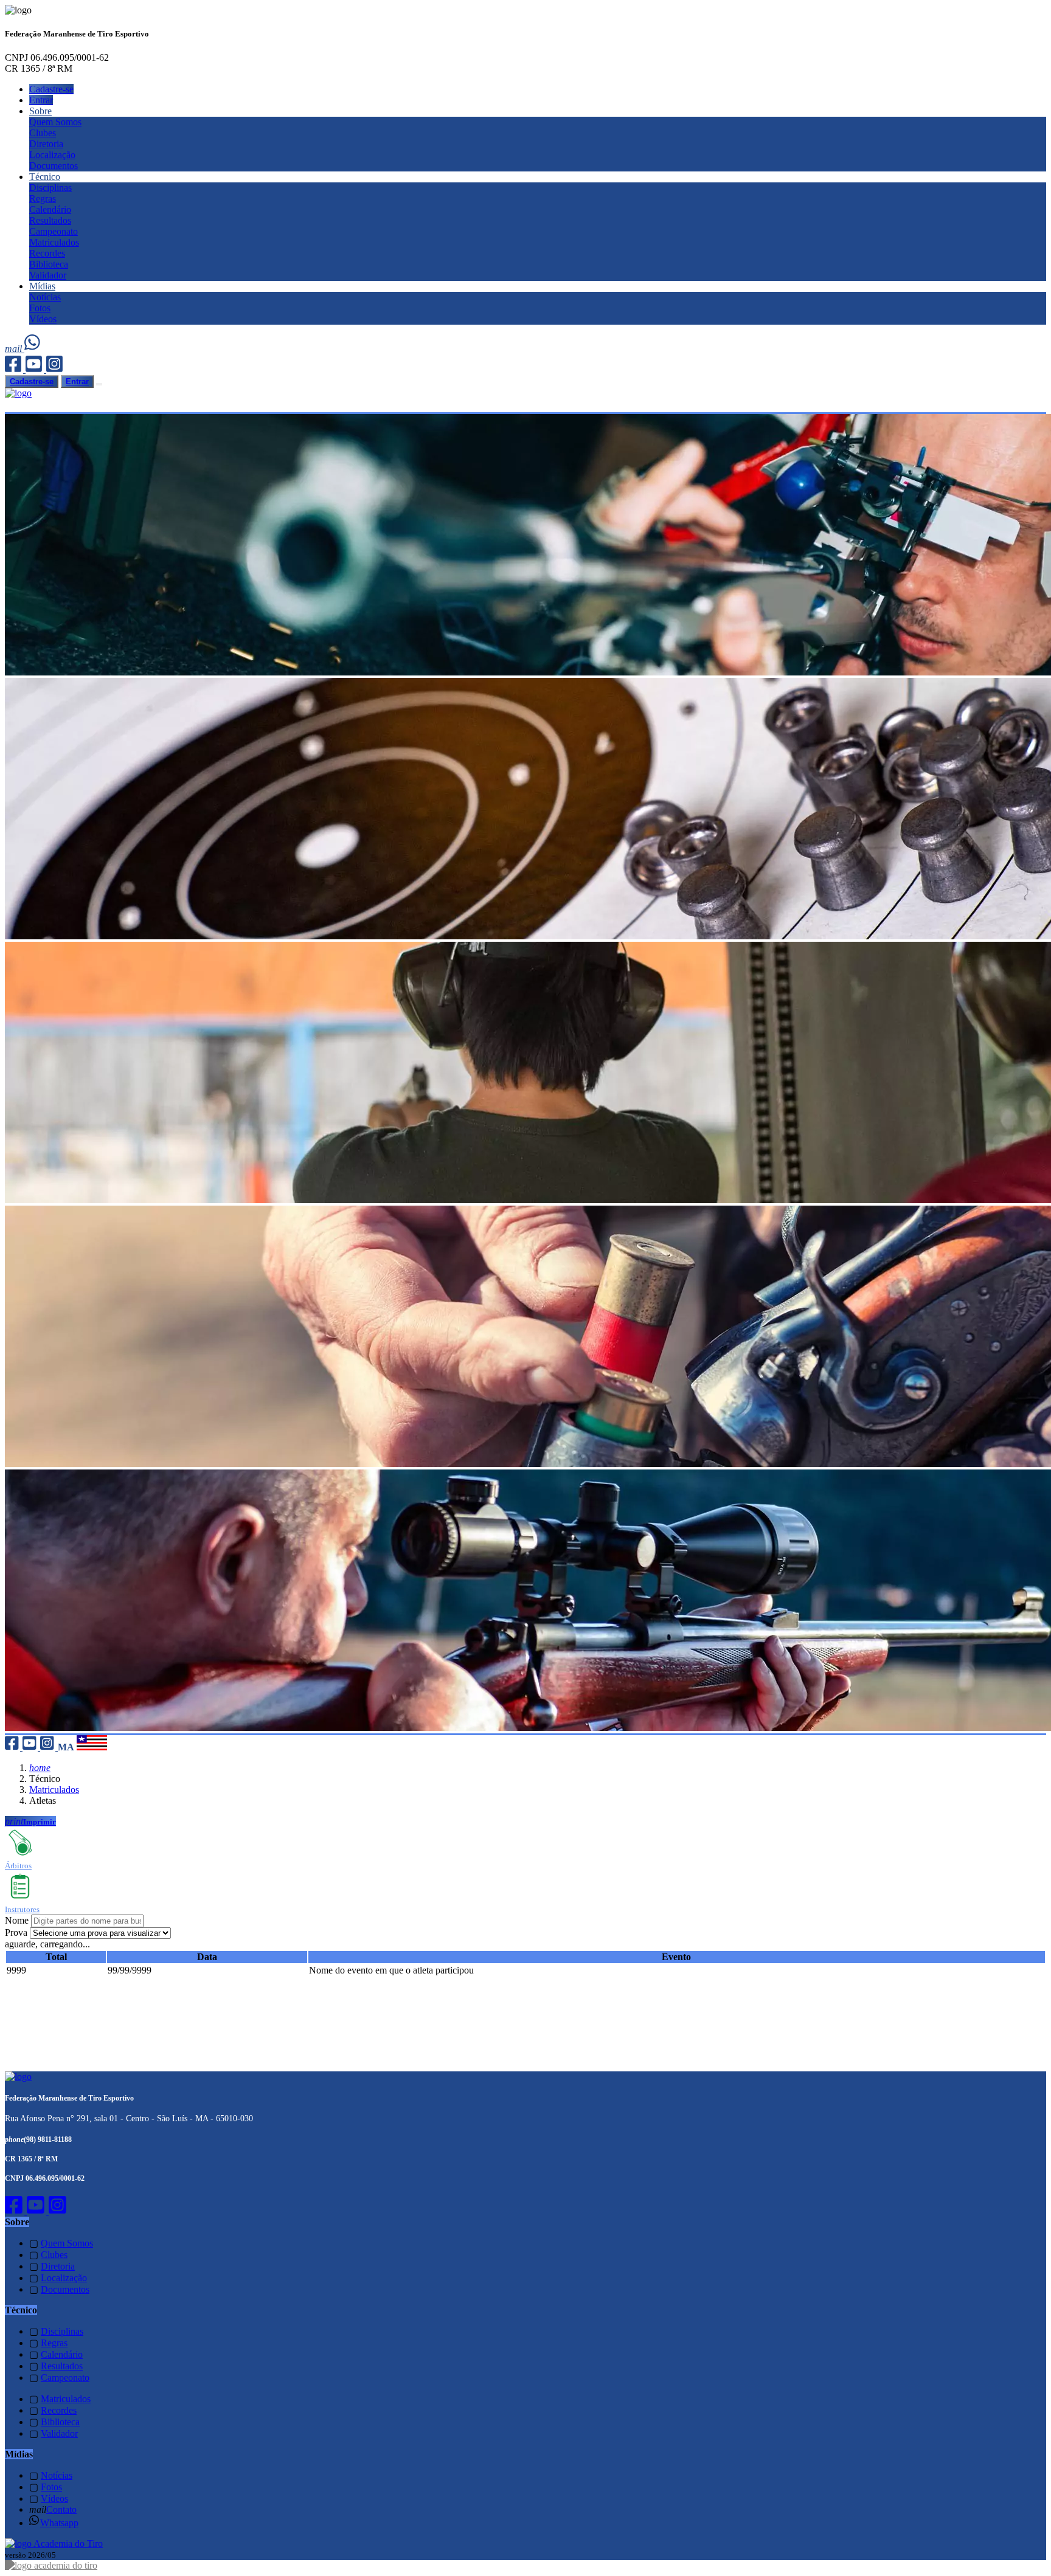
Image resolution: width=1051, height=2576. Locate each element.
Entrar (41, 100)
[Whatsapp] (33, 349)
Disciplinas (50, 188)
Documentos (54, 166)
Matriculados (54, 242)
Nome (17, 1920)
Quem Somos (55, 122)
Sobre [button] (40, 111)
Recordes (47, 253)
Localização (52, 155)
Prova (16, 1932)
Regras (43, 199)
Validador (48, 275)
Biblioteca (49, 264)
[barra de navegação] (99, 384)
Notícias (45, 297)
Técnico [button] (45, 177)
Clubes (43, 133)
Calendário (50, 209)
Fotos (40, 308)
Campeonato (54, 231)
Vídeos (43, 319)
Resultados (50, 220)
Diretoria (46, 144)
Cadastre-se (51, 89)
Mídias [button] (42, 286)
